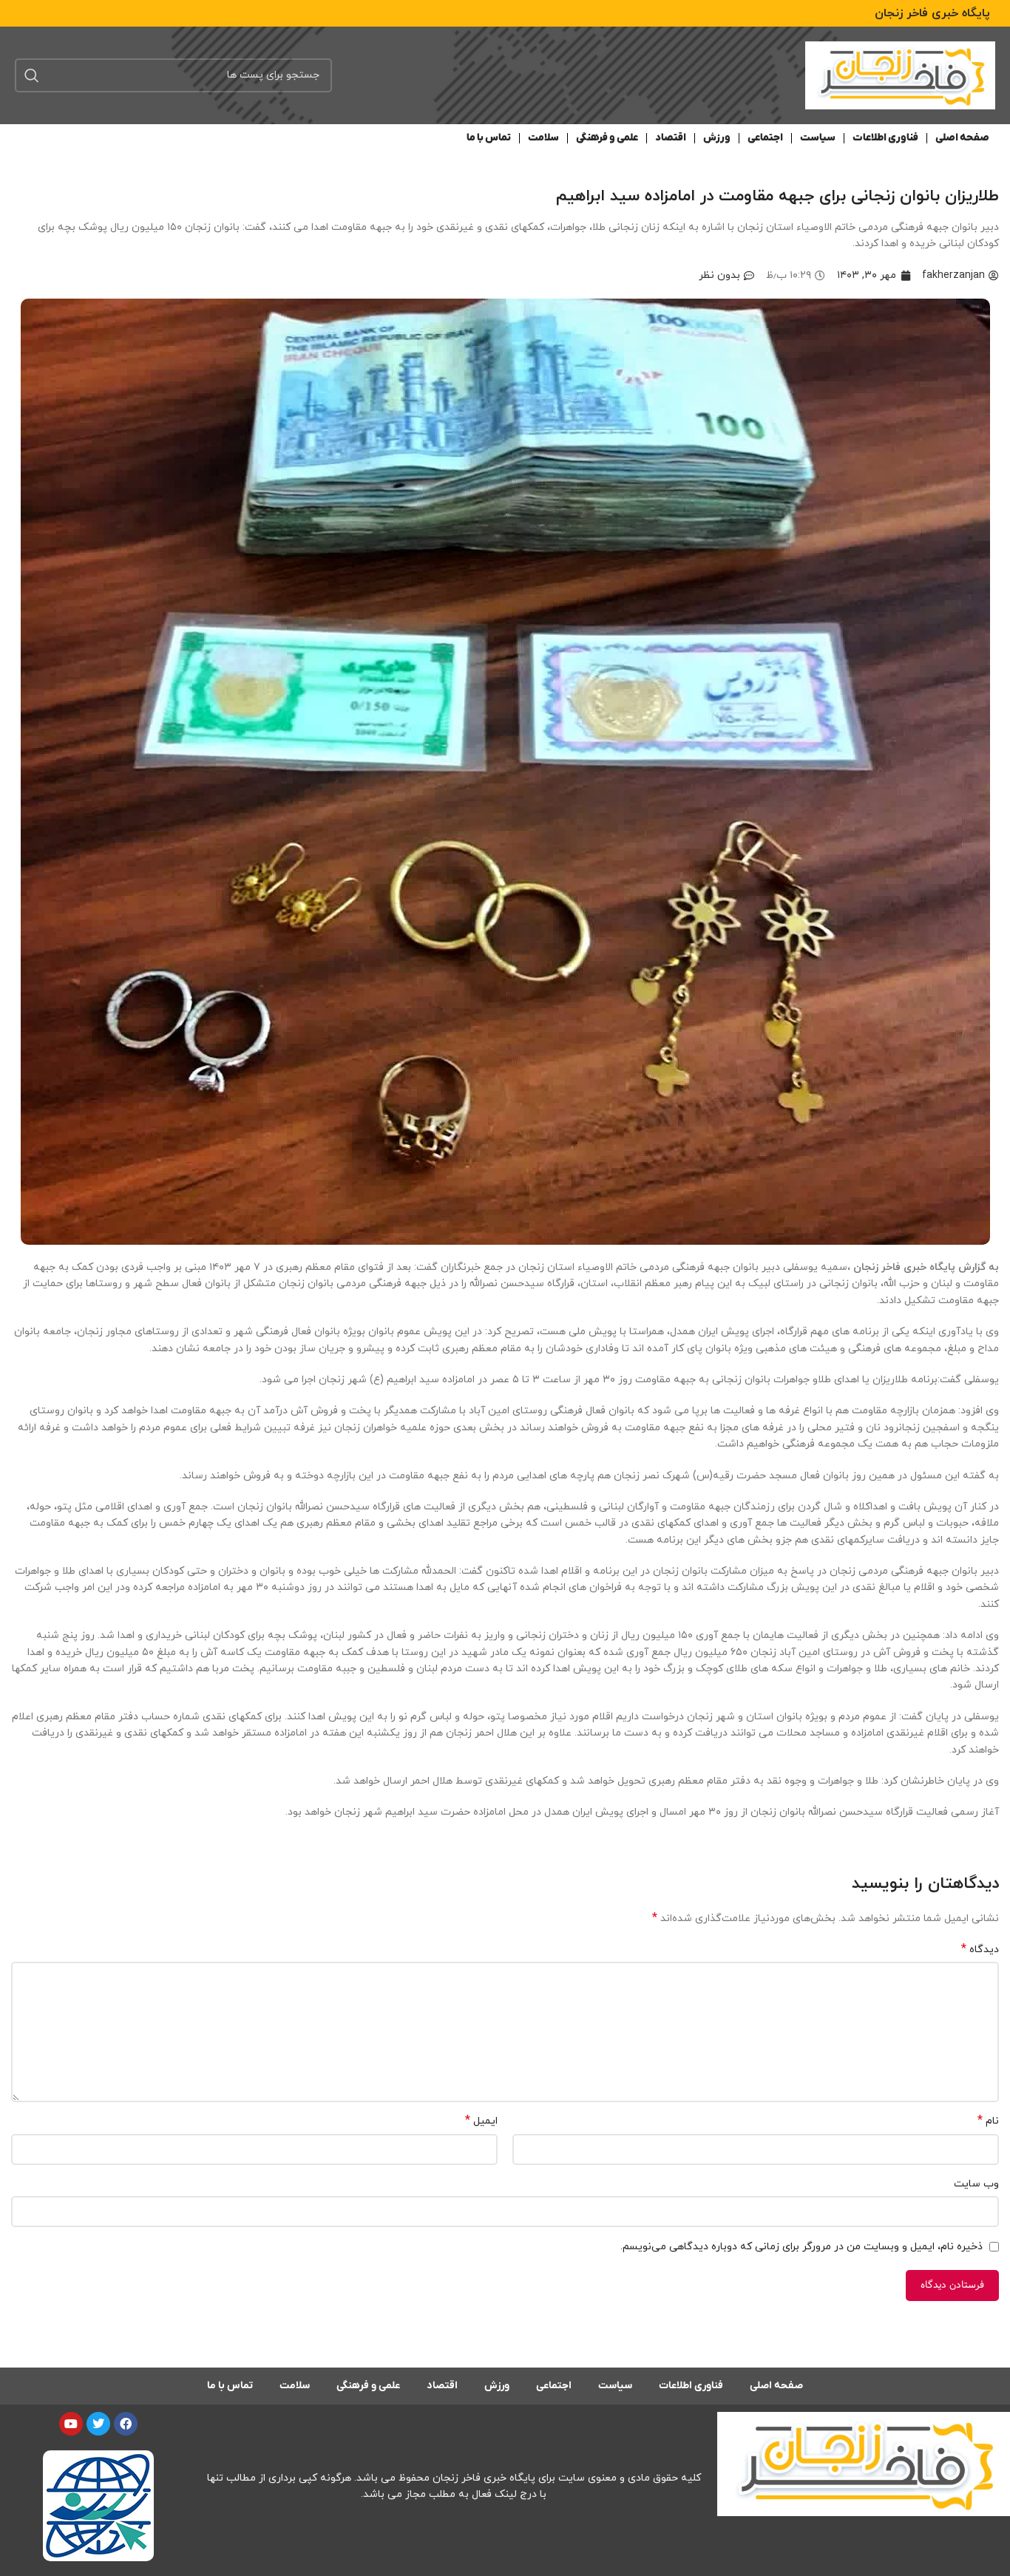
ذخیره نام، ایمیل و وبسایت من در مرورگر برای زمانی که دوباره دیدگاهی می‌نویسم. (801, 2247)
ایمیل (481, 2121)
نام (988, 2121)
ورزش (717, 138)
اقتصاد (671, 138)
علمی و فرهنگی (607, 138)
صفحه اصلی (962, 138)
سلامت (543, 138)
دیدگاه (980, 1950)
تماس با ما (489, 138)
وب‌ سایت (976, 2184)
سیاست (818, 138)
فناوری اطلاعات (885, 138)
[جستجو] (32, 75)
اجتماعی (765, 138)
